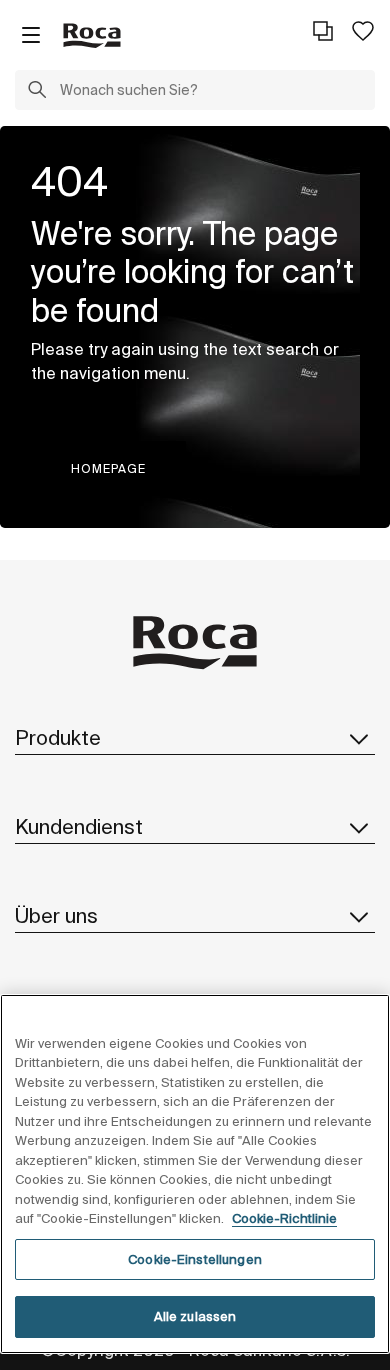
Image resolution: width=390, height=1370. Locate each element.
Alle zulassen (195, 1316)
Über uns (56, 915)
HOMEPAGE (108, 468)
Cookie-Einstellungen (195, 1259)
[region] (195, 1174)
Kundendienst (79, 826)
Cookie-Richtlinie (284, 1218)
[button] (37, 92)
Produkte (58, 737)
